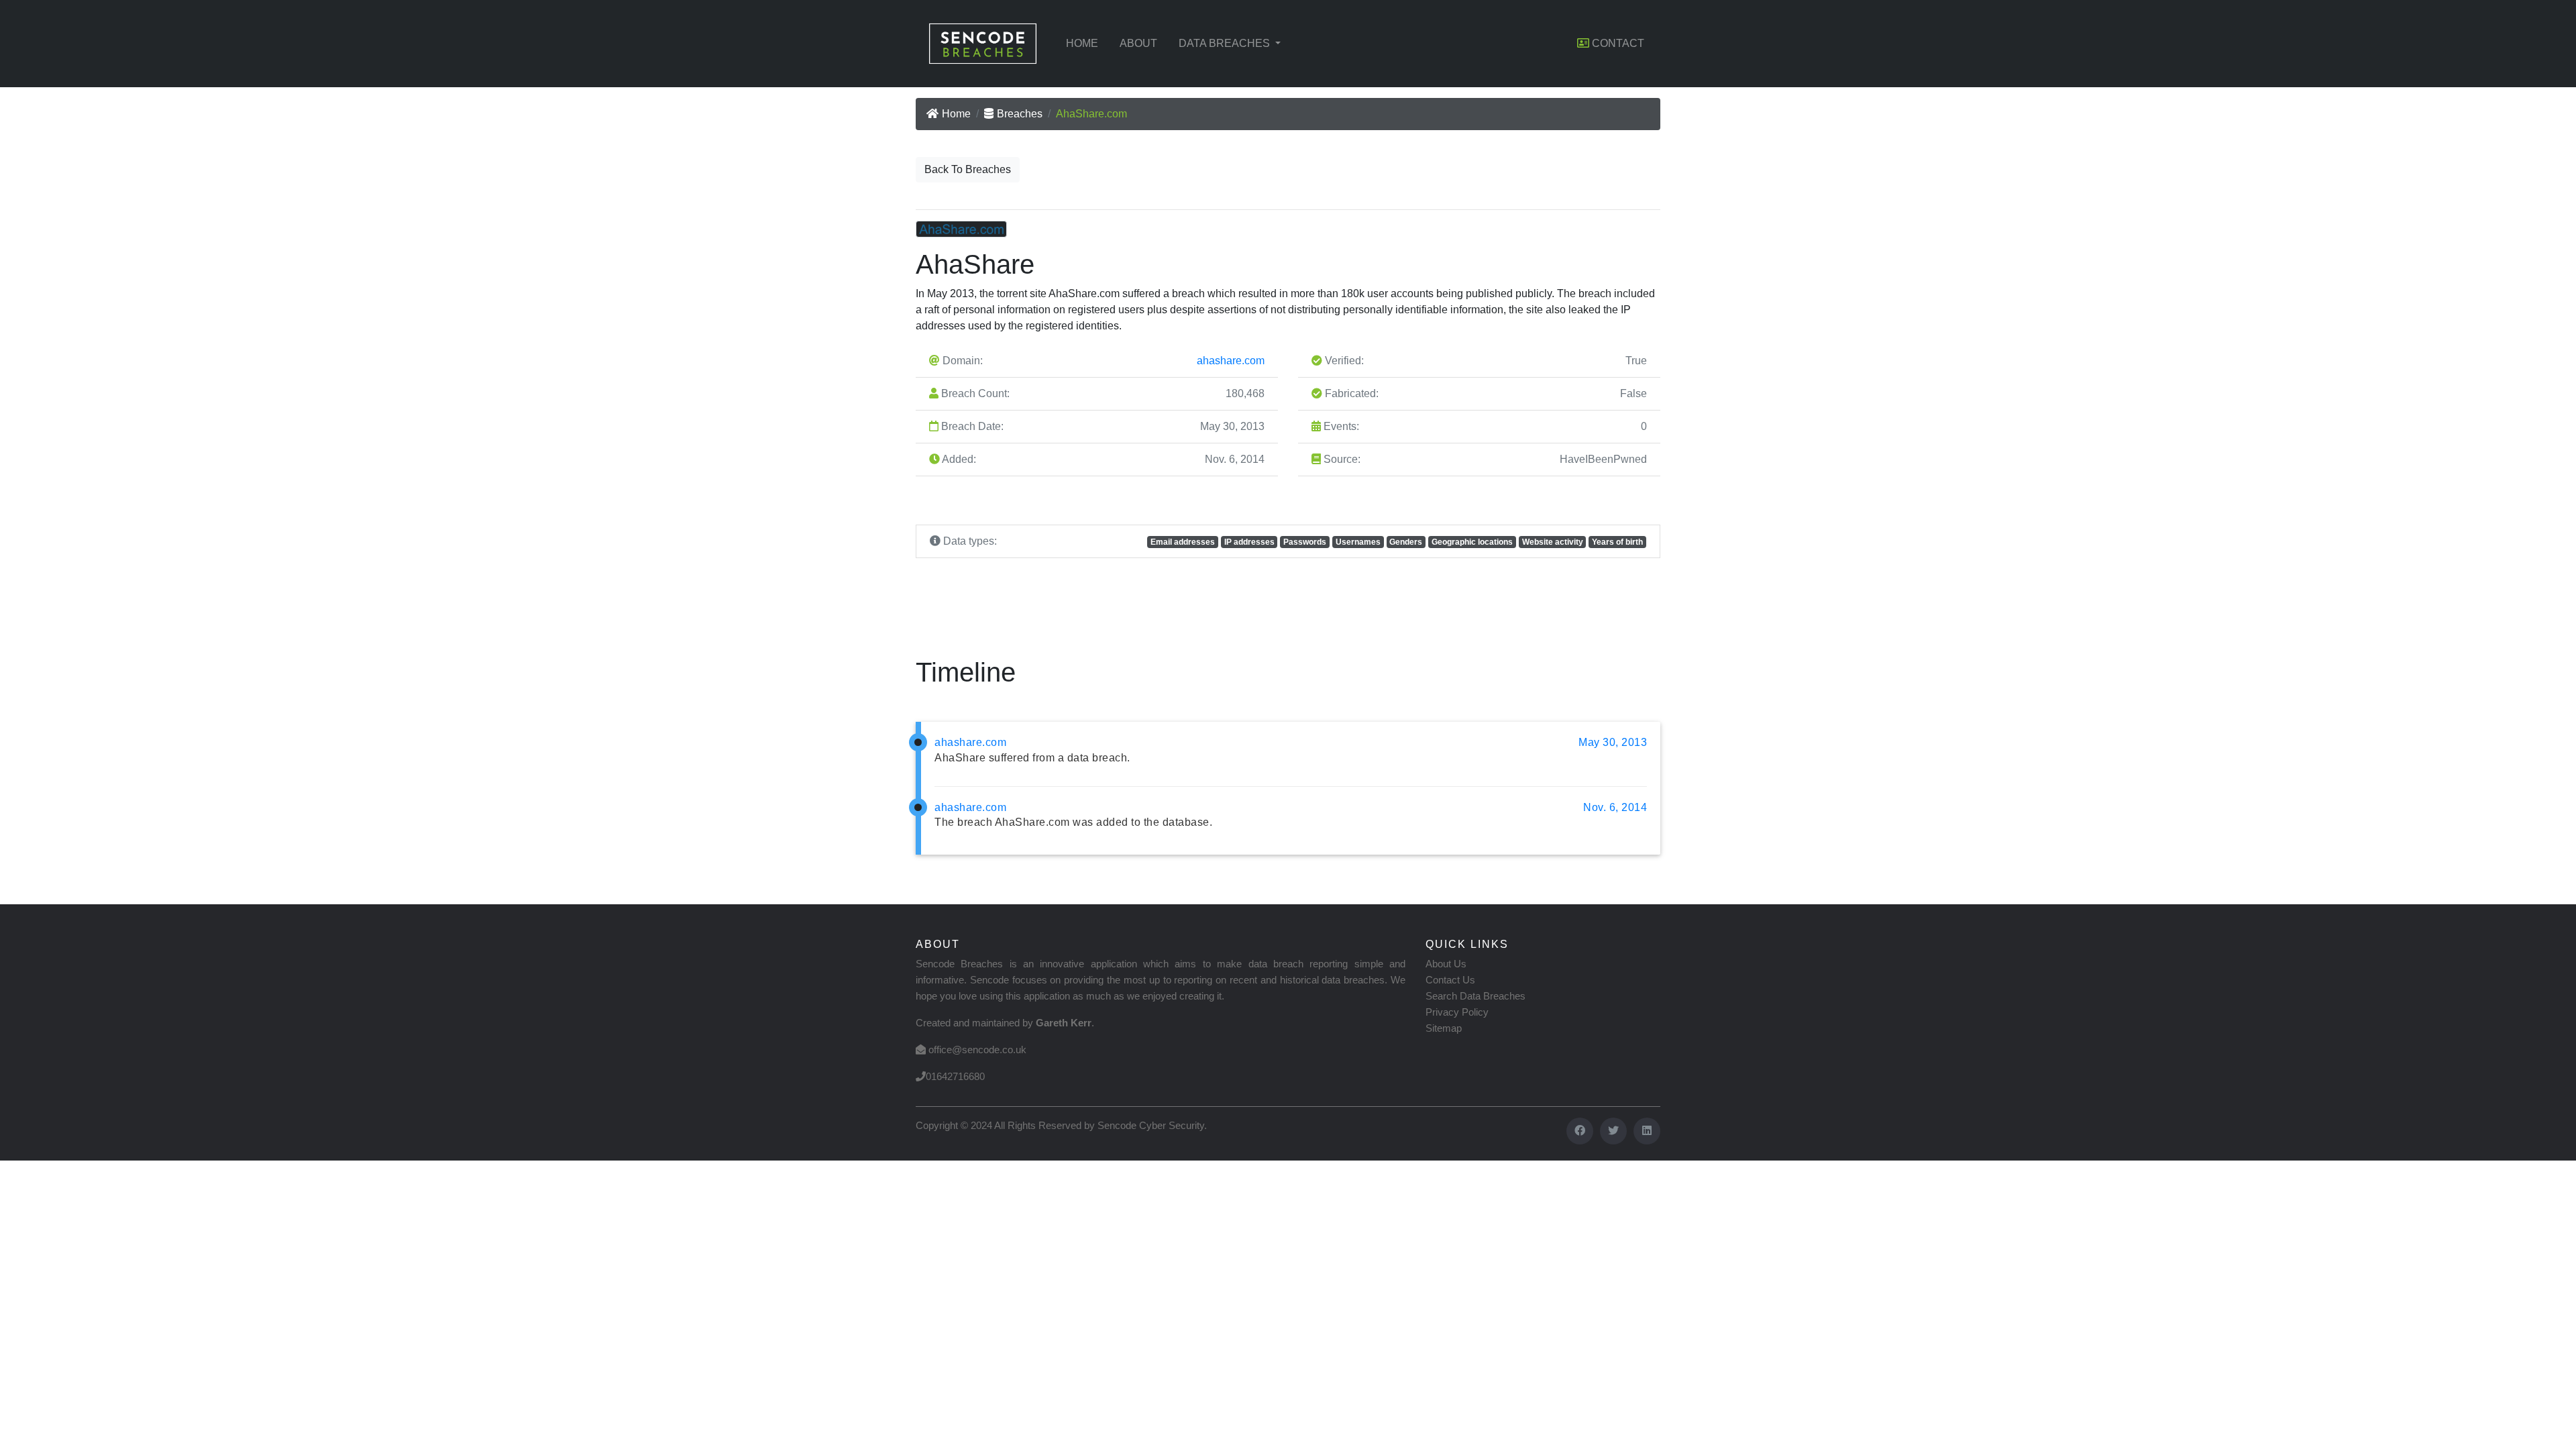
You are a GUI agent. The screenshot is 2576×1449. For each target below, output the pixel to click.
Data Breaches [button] (1226, 43)
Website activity (1553, 542)
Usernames (1358, 542)
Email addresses (1183, 542)
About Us (1446, 964)
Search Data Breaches (1475, 996)
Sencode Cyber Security (1151, 1125)
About (1138, 43)
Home (1082, 43)
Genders (1406, 542)
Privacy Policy (1457, 1012)
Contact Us (1450, 980)
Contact (1617, 43)
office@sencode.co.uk (977, 1050)
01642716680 (955, 1076)
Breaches (1020, 114)
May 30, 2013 (1613, 742)
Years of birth (1617, 542)
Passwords (1305, 542)
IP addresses (1249, 542)
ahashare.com (1231, 361)
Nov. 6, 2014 (1615, 807)
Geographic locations (1472, 542)
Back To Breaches (968, 169)
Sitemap (1444, 1028)
